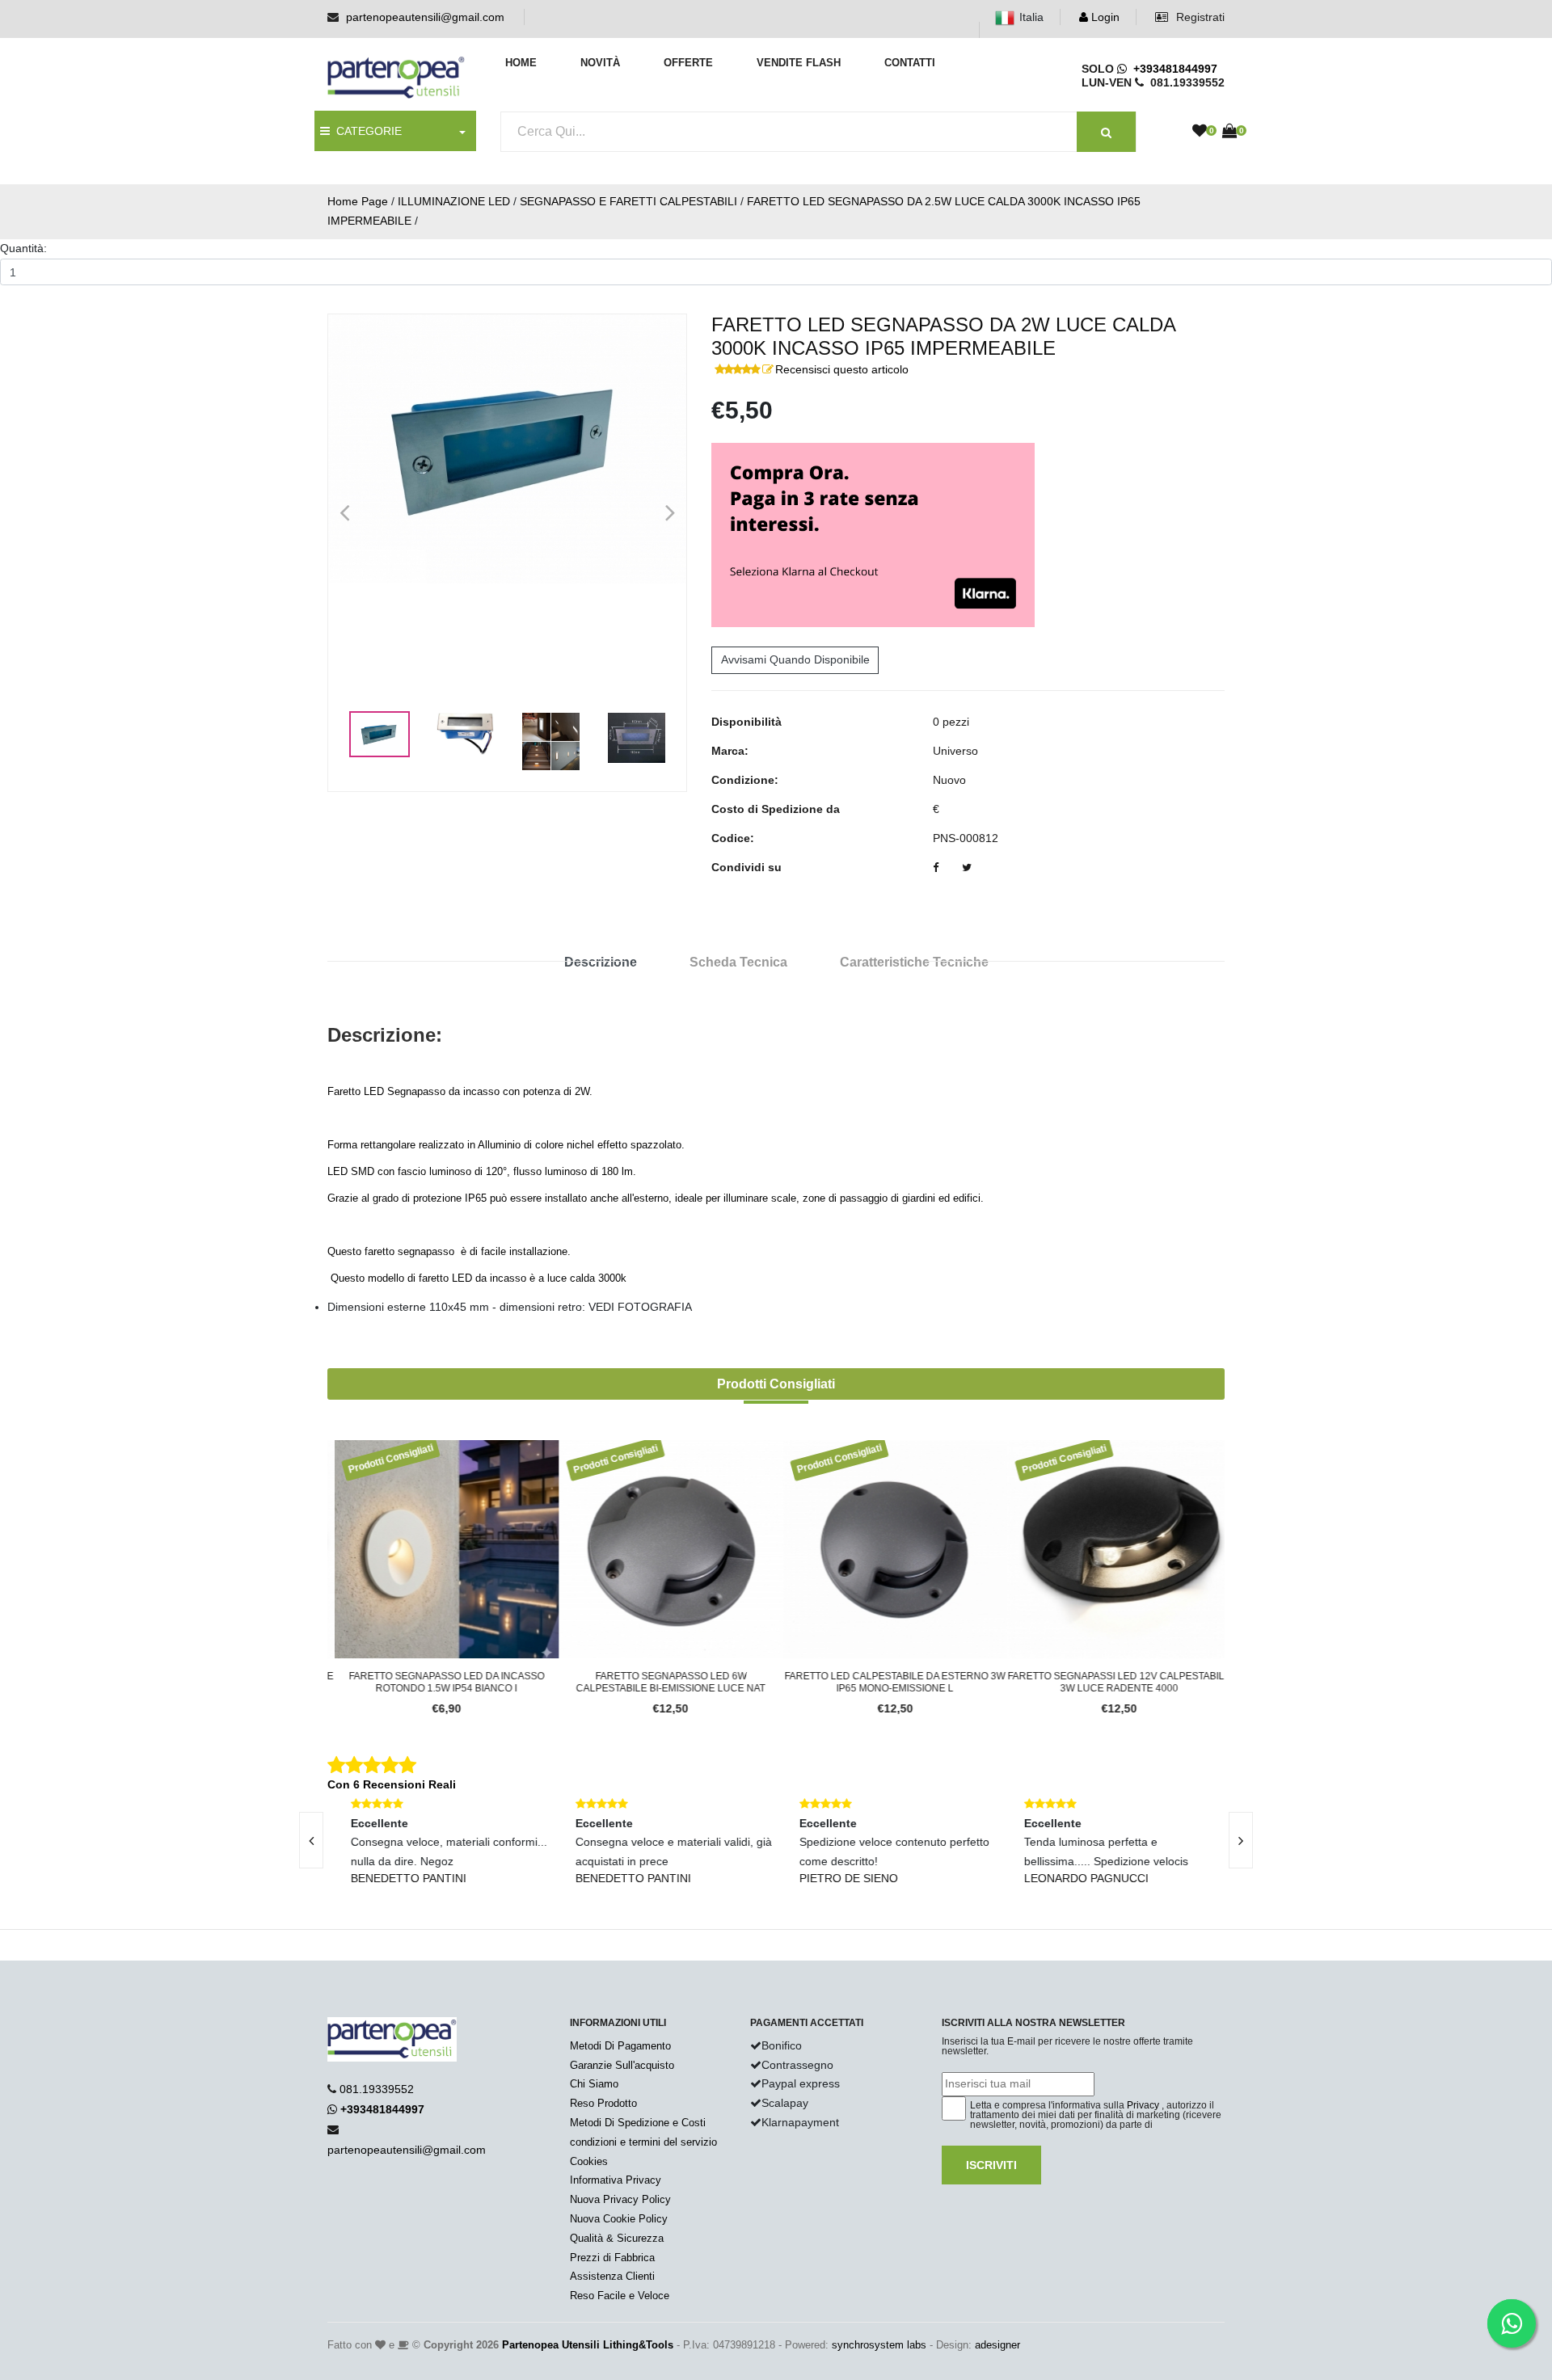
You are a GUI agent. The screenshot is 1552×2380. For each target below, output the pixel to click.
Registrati (1199, 17)
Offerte (688, 63)
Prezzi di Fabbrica (612, 2258)
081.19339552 (377, 2089)
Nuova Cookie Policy (619, 2219)
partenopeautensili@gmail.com (425, 17)
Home (521, 63)
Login (1104, 17)
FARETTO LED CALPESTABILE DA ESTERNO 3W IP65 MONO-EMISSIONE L (888, 1682)
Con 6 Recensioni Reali (392, 1784)
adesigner (997, 2345)
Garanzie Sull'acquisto (622, 2065)
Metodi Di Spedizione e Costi (638, 2123)
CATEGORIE (366, 131)
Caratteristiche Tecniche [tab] (914, 962)
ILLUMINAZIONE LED (454, 201)
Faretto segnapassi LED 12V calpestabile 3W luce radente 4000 (1112, 1682)
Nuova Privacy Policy (620, 2199)
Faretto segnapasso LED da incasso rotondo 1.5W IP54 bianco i (440, 1682)
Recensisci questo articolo (842, 369)
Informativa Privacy (616, 2180)
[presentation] (311, 1840)
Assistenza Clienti (612, 2276)
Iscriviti (991, 2165)
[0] (1200, 132)
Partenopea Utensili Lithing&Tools (588, 2345)
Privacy (1143, 2105)
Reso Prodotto (603, 2103)
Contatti (910, 63)
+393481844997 (1172, 69)
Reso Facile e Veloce (620, 2296)
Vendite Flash (799, 63)
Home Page (358, 201)
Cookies (589, 2161)
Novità (600, 63)
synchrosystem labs (879, 2345)
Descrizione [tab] (601, 962)
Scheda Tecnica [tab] (738, 962)
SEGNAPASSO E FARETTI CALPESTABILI (628, 201)
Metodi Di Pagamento (620, 2046)
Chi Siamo (594, 2084)
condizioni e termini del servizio (643, 2142)
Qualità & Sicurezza (617, 2238)
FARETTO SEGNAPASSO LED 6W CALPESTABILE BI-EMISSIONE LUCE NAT (664, 1682)
